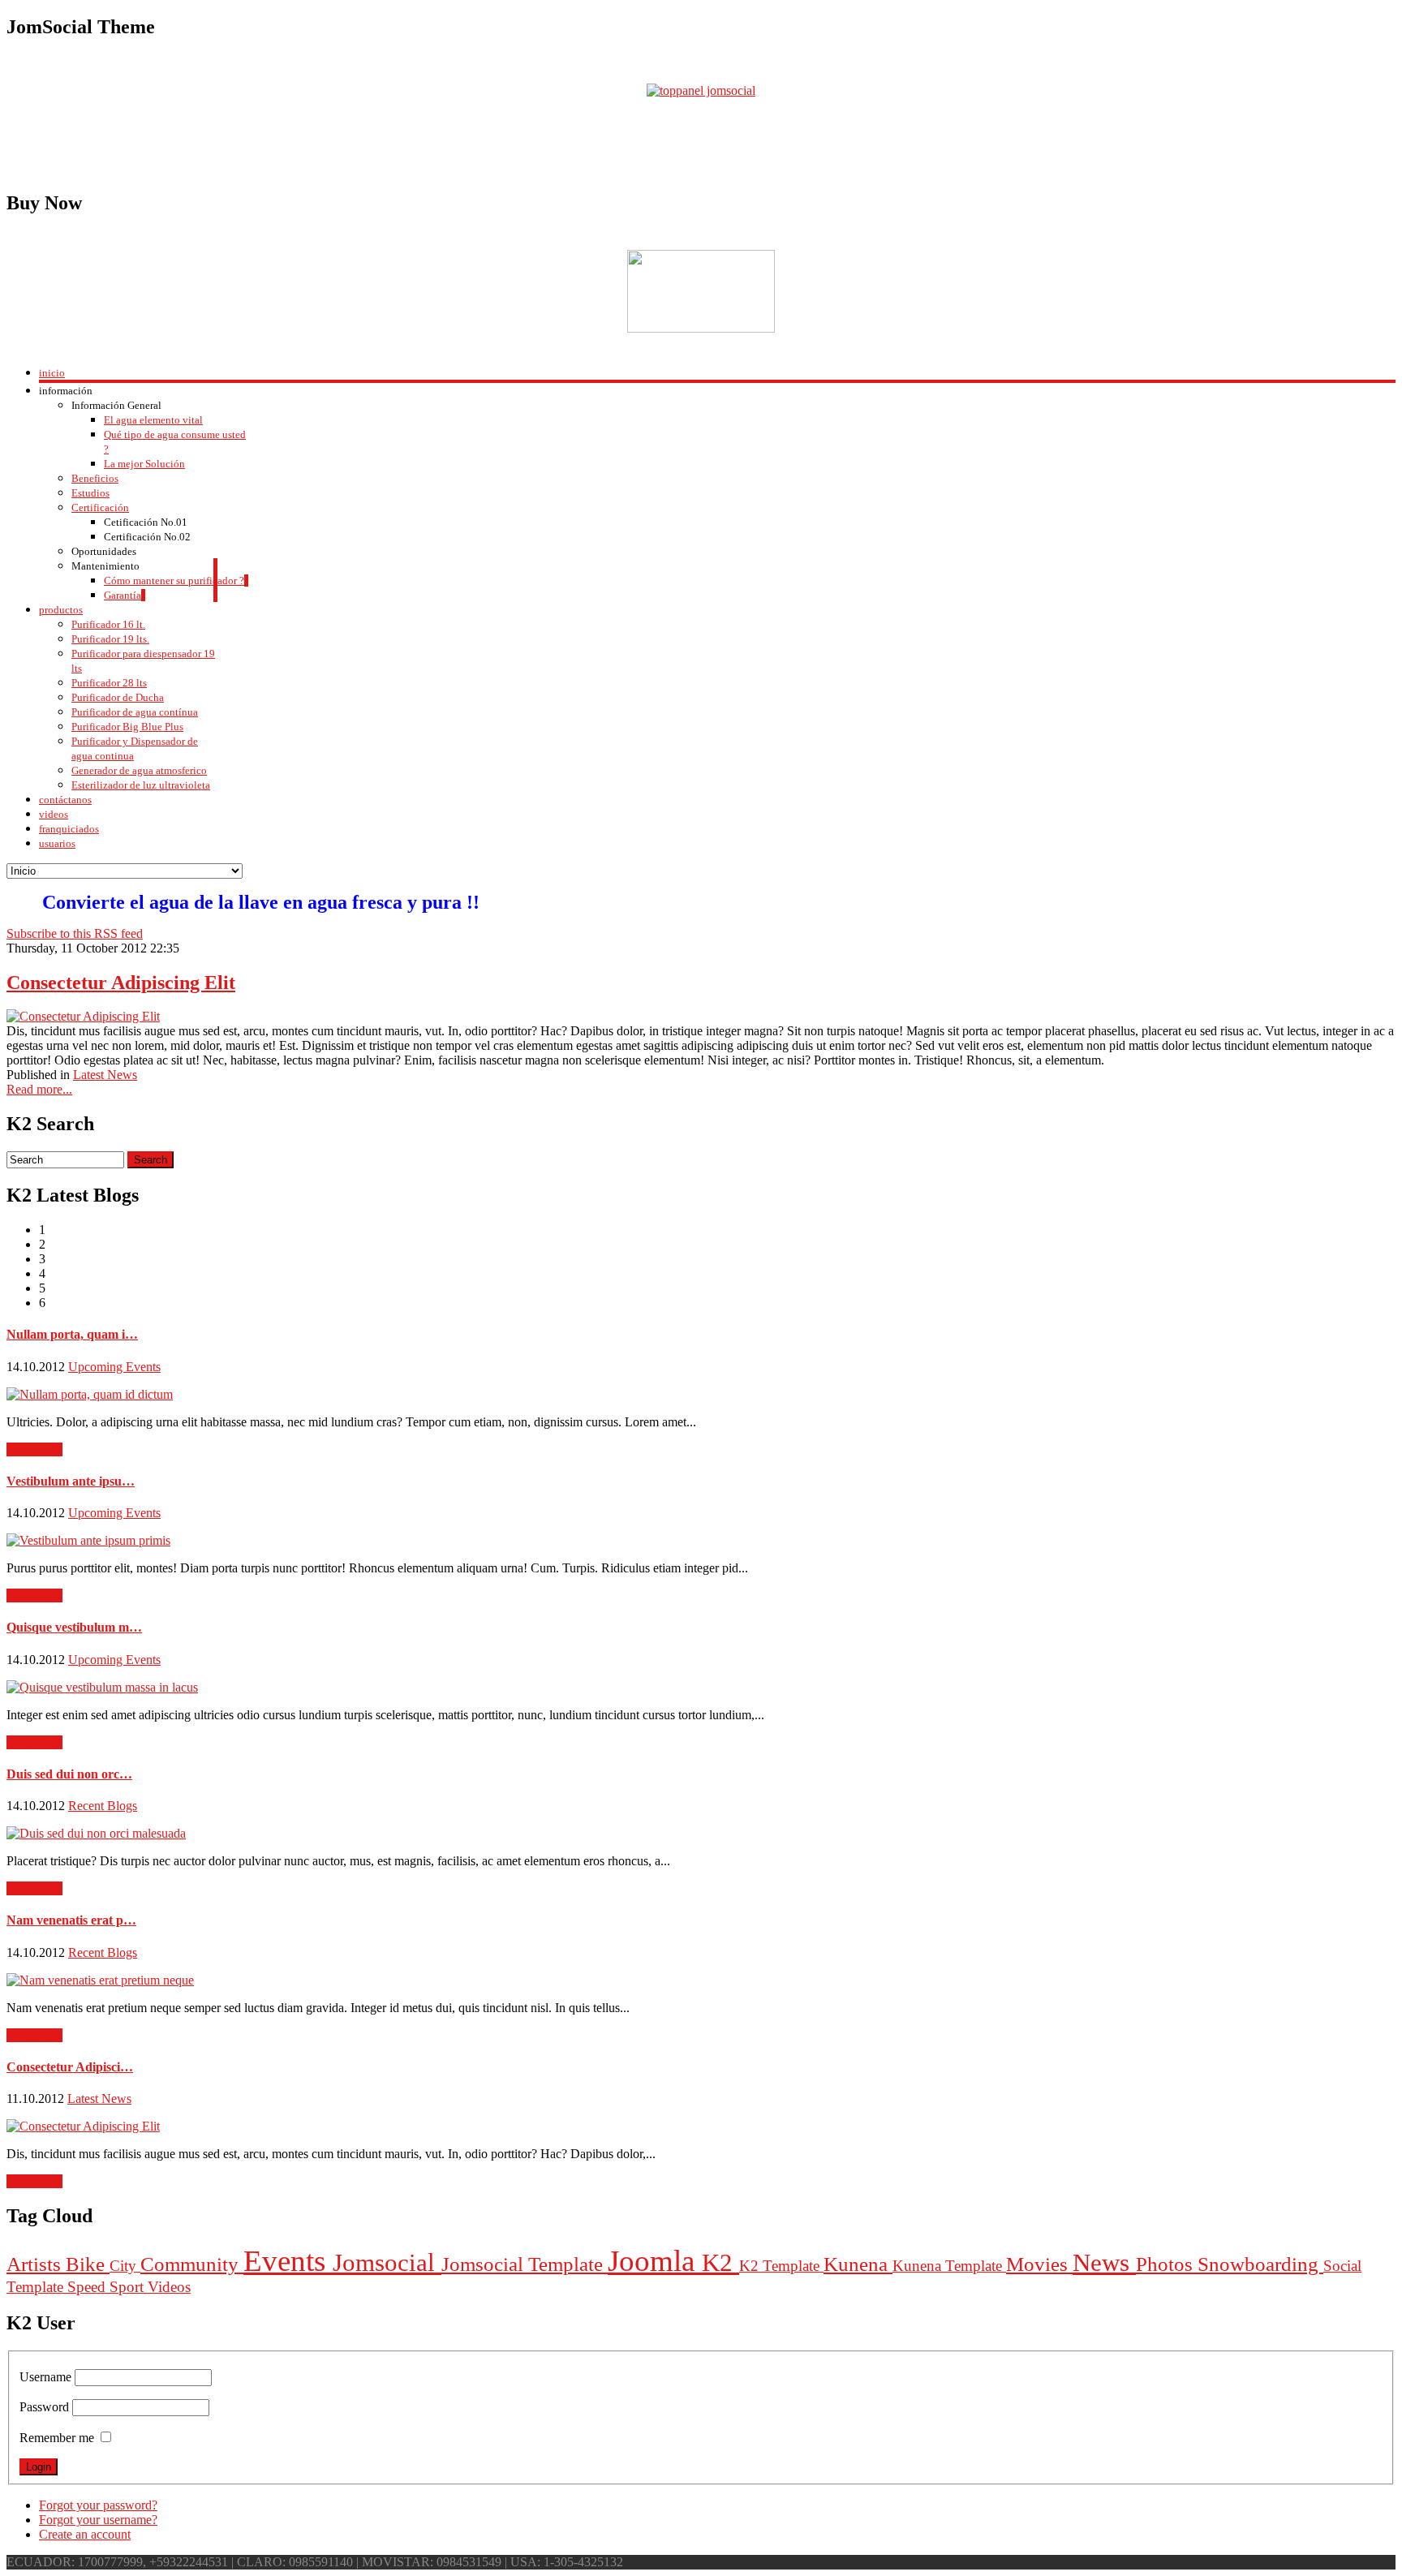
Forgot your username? (98, 2520)
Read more (34, 1449)
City (125, 2266)
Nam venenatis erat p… (71, 1920)
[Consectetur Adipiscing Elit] (83, 1016)
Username (45, 2377)
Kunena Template (949, 2266)
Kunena (858, 2264)
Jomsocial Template (525, 2264)
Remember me (57, 2438)
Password (44, 2407)
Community (192, 2264)
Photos (1167, 2264)
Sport (129, 2287)
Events (288, 2261)
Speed (88, 2287)
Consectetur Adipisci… (70, 2067)
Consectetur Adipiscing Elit (121, 983)
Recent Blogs (103, 1806)
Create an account (85, 2534)
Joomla (655, 2261)
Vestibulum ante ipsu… (71, 1481)
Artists (36, 2264)
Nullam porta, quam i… (72, 1334)
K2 (720, 2262)
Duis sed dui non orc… (69, 1774)
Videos (169, 2287)
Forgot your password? (98, 2505)
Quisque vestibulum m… (74, 1627)
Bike (88, 2264)
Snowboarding (1260, 2264)
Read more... (39, 1089)
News (1104, 2262)
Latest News (105, 1075)
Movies (1039, 2264)
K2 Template (781, 2266)
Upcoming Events (114, 1367)
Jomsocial (387, 2262)
